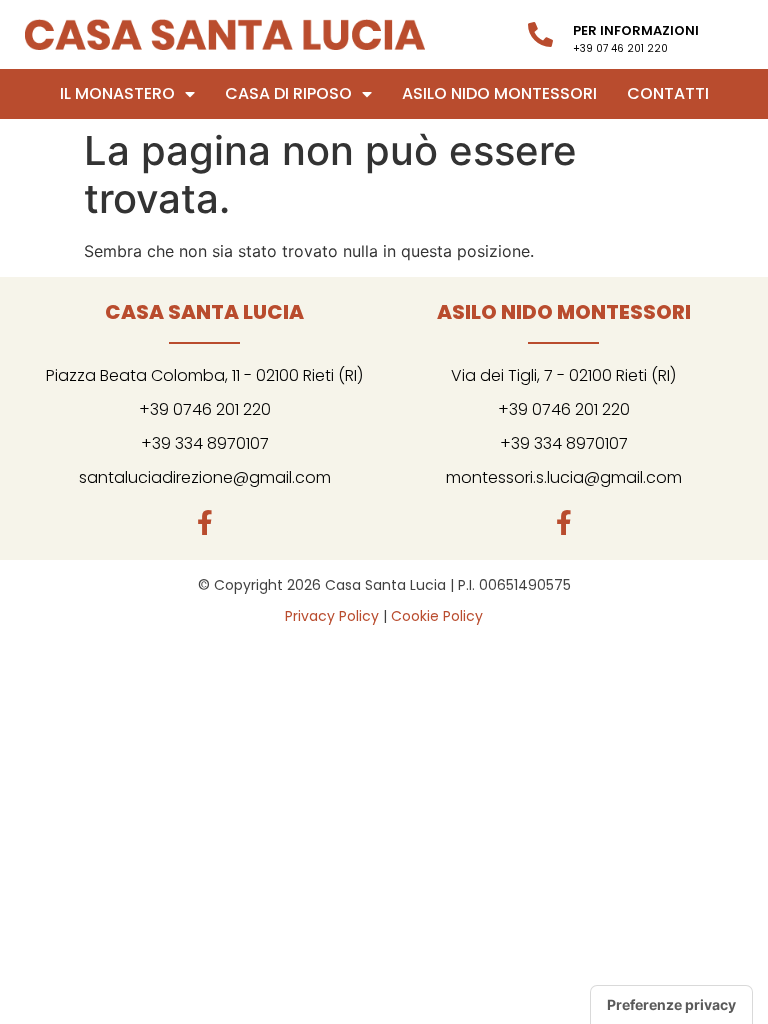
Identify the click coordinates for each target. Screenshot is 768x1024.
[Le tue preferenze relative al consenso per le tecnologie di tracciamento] (671, 1005)
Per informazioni (636, 30)
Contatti (668, 93)
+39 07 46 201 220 (620, 48)
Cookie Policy (437, 616)
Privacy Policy (332, 616)
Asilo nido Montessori (499, 93)
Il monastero (117, 93)
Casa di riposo (288, 93)
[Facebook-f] (204, 522)
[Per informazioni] (540, 34)
